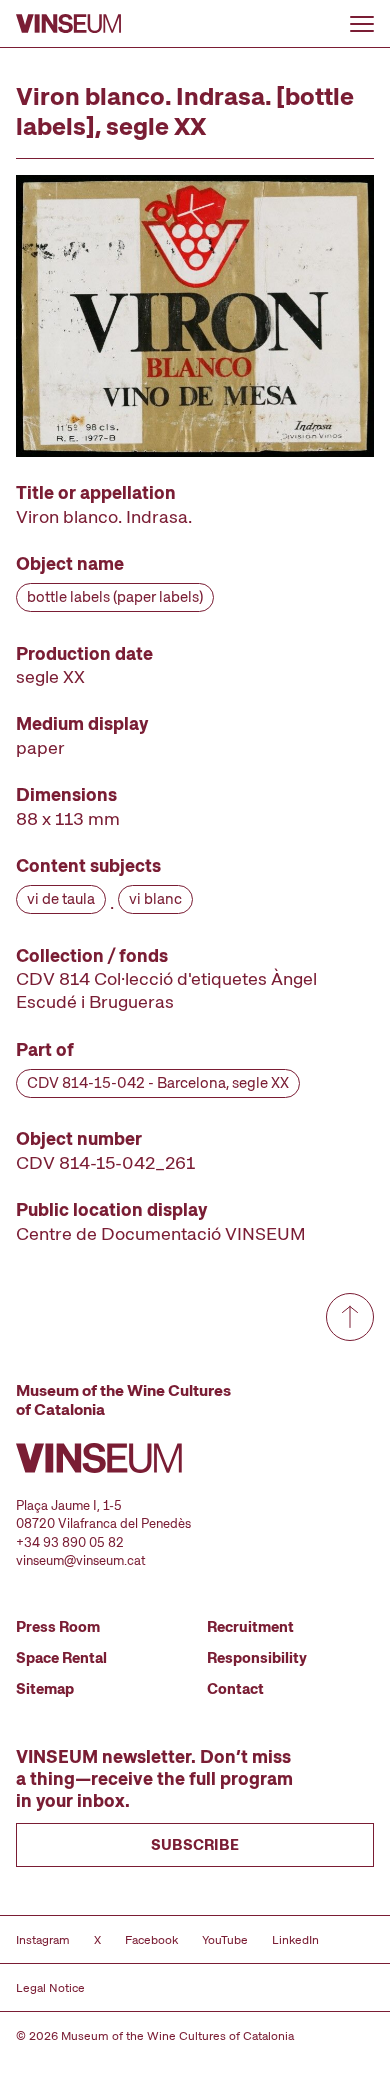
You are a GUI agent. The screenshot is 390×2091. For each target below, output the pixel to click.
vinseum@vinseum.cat (81, 1560)
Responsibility (257, 1658)
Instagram (43, 1940)
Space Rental (61, 1658)
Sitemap (45, 1689)
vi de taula (61, 899)
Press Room (58, 1627)
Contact (235, 1689)
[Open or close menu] (362, 24)
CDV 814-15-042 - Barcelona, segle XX (158, 1083)
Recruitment (250, 1627)
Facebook (151, 1940)
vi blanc (155, 899)
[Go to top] (350, 1317)
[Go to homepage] (68, 23)
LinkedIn (295, 1940)
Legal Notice (50, 1988)
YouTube (225, 1940)
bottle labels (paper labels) (115, 597)
